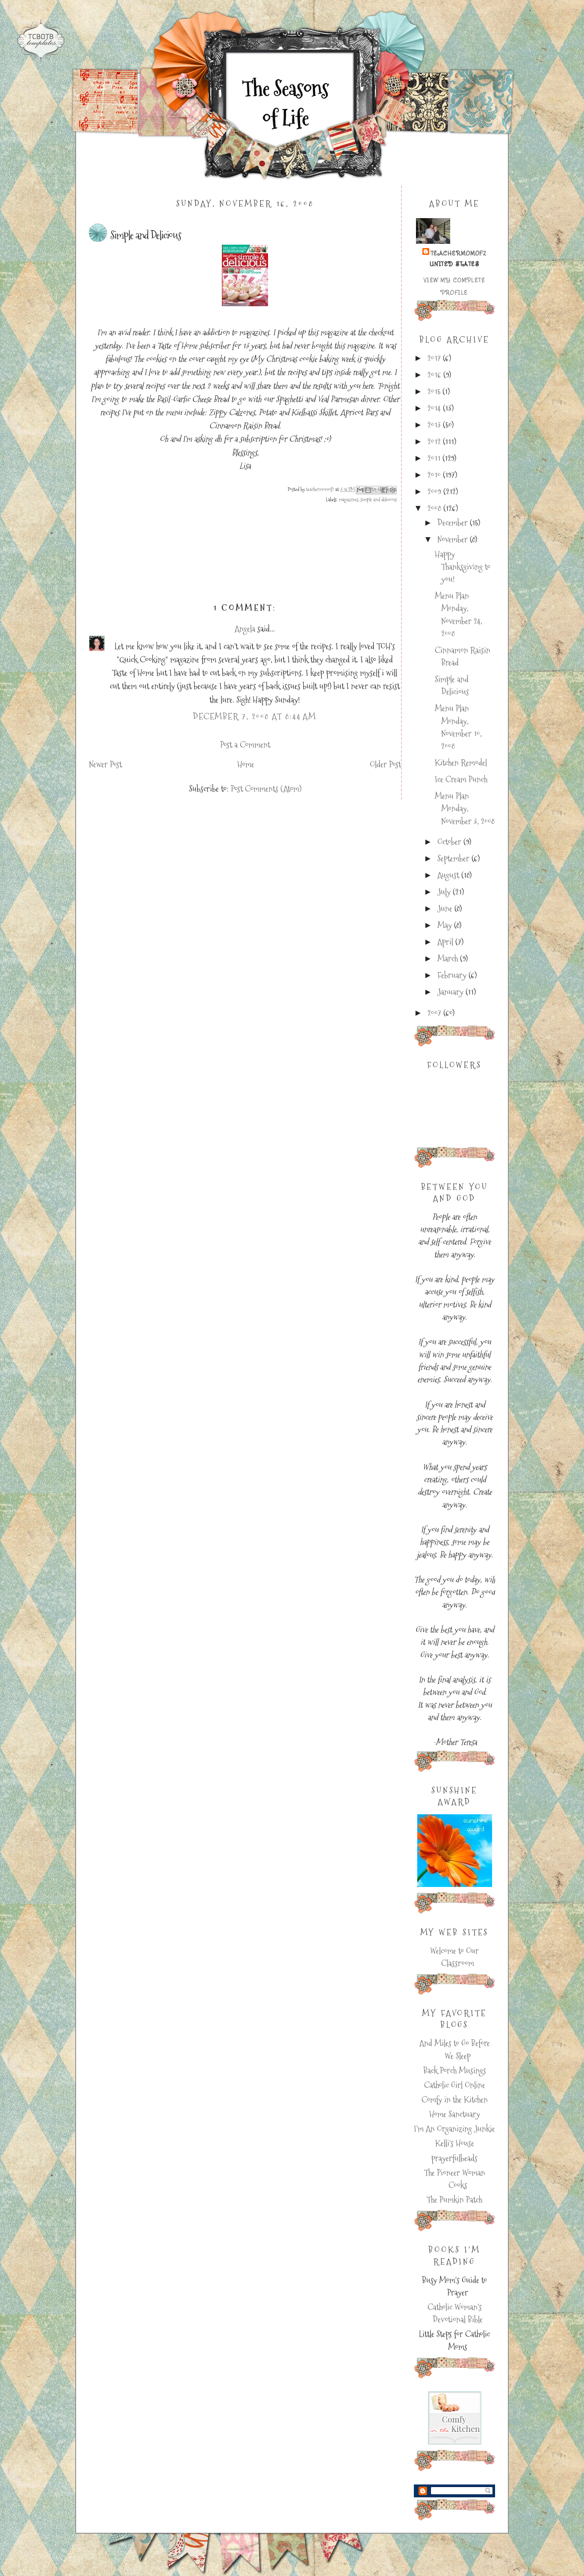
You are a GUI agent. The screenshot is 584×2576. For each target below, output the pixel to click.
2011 (435, 458)
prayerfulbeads (454, 2158)
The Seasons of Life (285, 103)
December (454, 523)
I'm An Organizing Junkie (454, 2129)
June (446, 909)
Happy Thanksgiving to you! (463, 567)
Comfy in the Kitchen (455, 2100)
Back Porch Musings (455, 2071)
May (446, 925)
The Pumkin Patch (454, 2200)
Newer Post (105, 765)
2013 (435, 425)
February (453, 975)
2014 (435, 408)
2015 (435, 392)
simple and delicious (379, 500)
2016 (435, 375)
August (449, 875)
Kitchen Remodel (461, 763)
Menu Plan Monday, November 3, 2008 (465, 809)
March (449, 959)
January (451, 992)
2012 (435, 442)
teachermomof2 (459, 253)
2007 (435, 1013)
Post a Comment (245, 745)
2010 (435, 475)
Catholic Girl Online (455, 2085)
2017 (435, 358)
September (454, 859)
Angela (245, 629)
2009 (435, 492)
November (454, 540)
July (445, 892)
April (446, 942)
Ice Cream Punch (461, 779)
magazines (349, 500)
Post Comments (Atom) (266, 789)
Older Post (385, 765)
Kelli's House (455, 2143)
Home (246, 765)
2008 (435, 508)
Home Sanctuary (455, 2114)
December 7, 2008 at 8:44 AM (255, 717)
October (450, 842)
